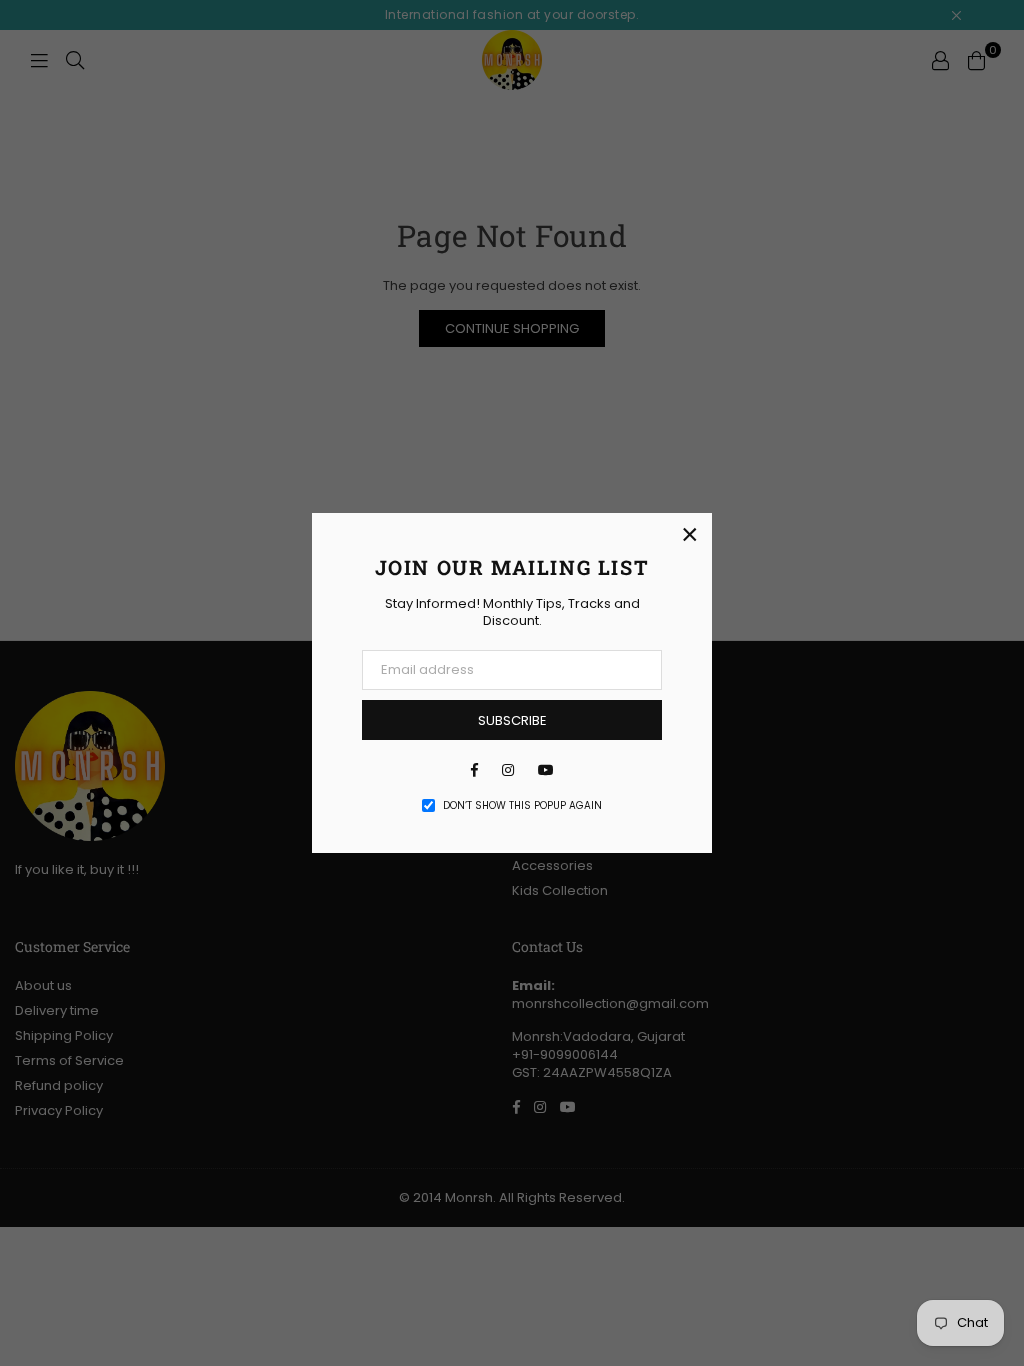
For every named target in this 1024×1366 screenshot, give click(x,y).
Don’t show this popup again (522, 806)
